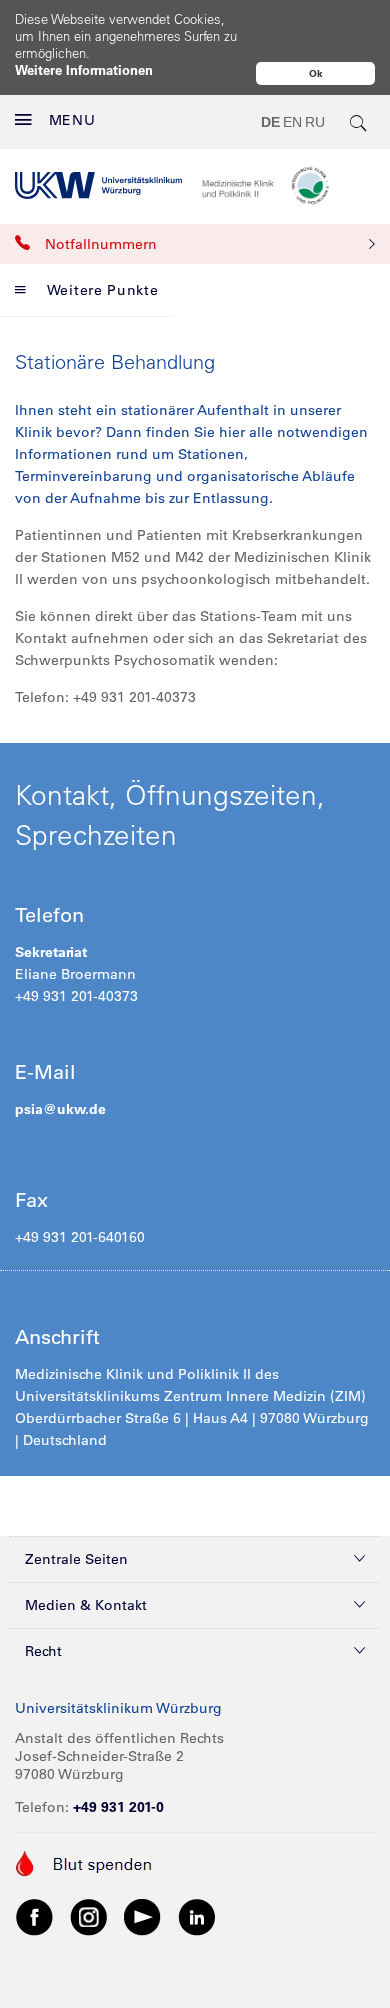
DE (270, 122)
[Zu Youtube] (143, 1916)
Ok (316, 73)
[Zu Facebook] (35, 1916)
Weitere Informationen (84, 69)
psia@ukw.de (60, 1109)
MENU (72, 120)
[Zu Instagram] (89, 1916)
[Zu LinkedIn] (197, 1916)
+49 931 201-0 (118, 1807)
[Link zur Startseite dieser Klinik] (288, 185)
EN (292, 122)
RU (315, 122)
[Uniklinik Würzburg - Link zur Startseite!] (98, 185)
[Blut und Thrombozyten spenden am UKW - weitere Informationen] (84, 1862)
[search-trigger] (359, 122)
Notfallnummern (101, 244)
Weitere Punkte (103, 290)
